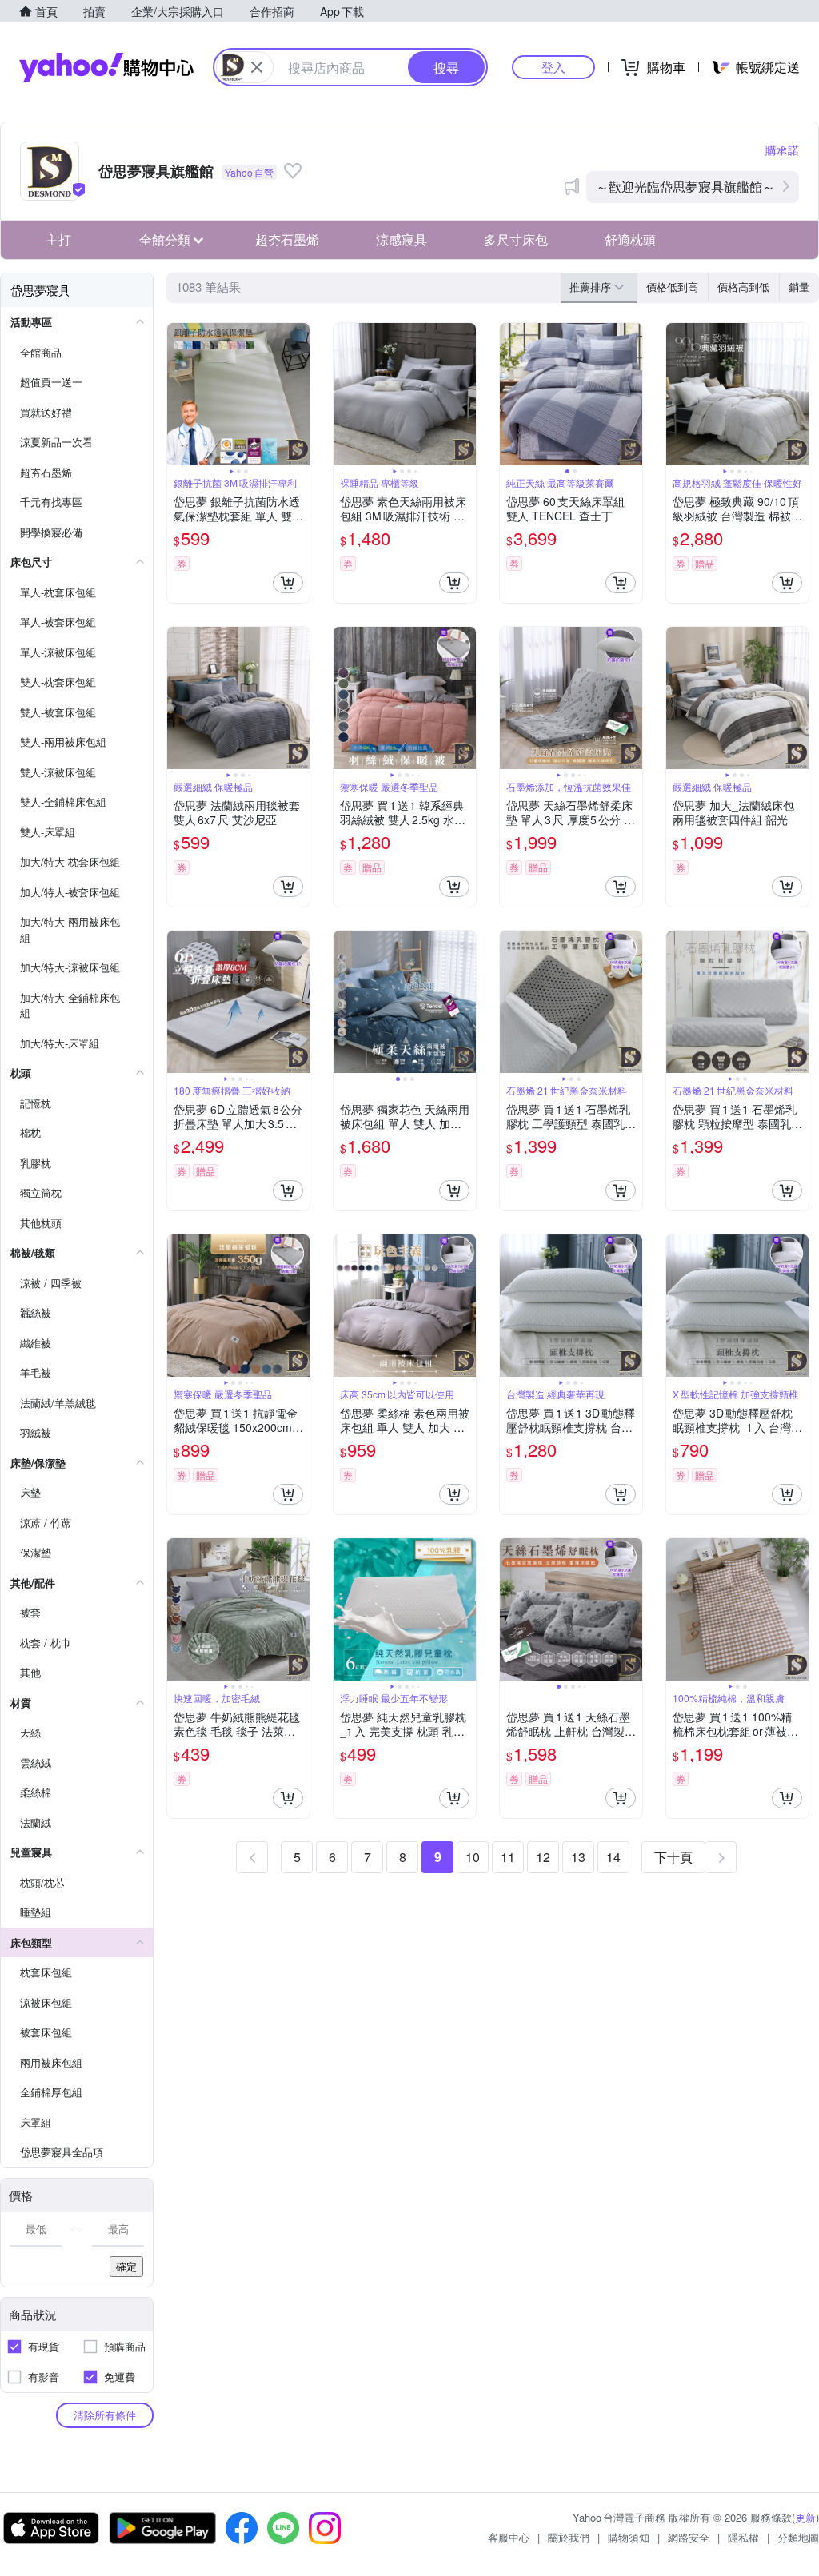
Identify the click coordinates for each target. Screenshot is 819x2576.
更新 (805, 2517)
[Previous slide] (178, 394)
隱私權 (743, 2537)
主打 (58, 239)
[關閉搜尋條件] (257, 67)
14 (613, 1857)
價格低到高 (672, 287)
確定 (126, 2266)
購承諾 (782, 150)
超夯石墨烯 (287, 239)
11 (508, 1857)
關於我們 (569, 2537)
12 (543, 1857)
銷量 (799, 287)
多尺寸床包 (516, 239)
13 (578, 1857)
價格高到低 (743, 287)
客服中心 (509, 2537)
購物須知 (629, 2537)
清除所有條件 (105, 2415)
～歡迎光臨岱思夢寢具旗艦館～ (685, 187)
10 (473, 1857)
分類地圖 (798, 2537)
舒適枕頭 (630, 239)
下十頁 (673, 1857)
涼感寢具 (402, 239)
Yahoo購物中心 (106, 67)
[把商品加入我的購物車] (288, 583)
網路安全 (689, 2537)
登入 (553, 67)
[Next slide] (299, 394)
